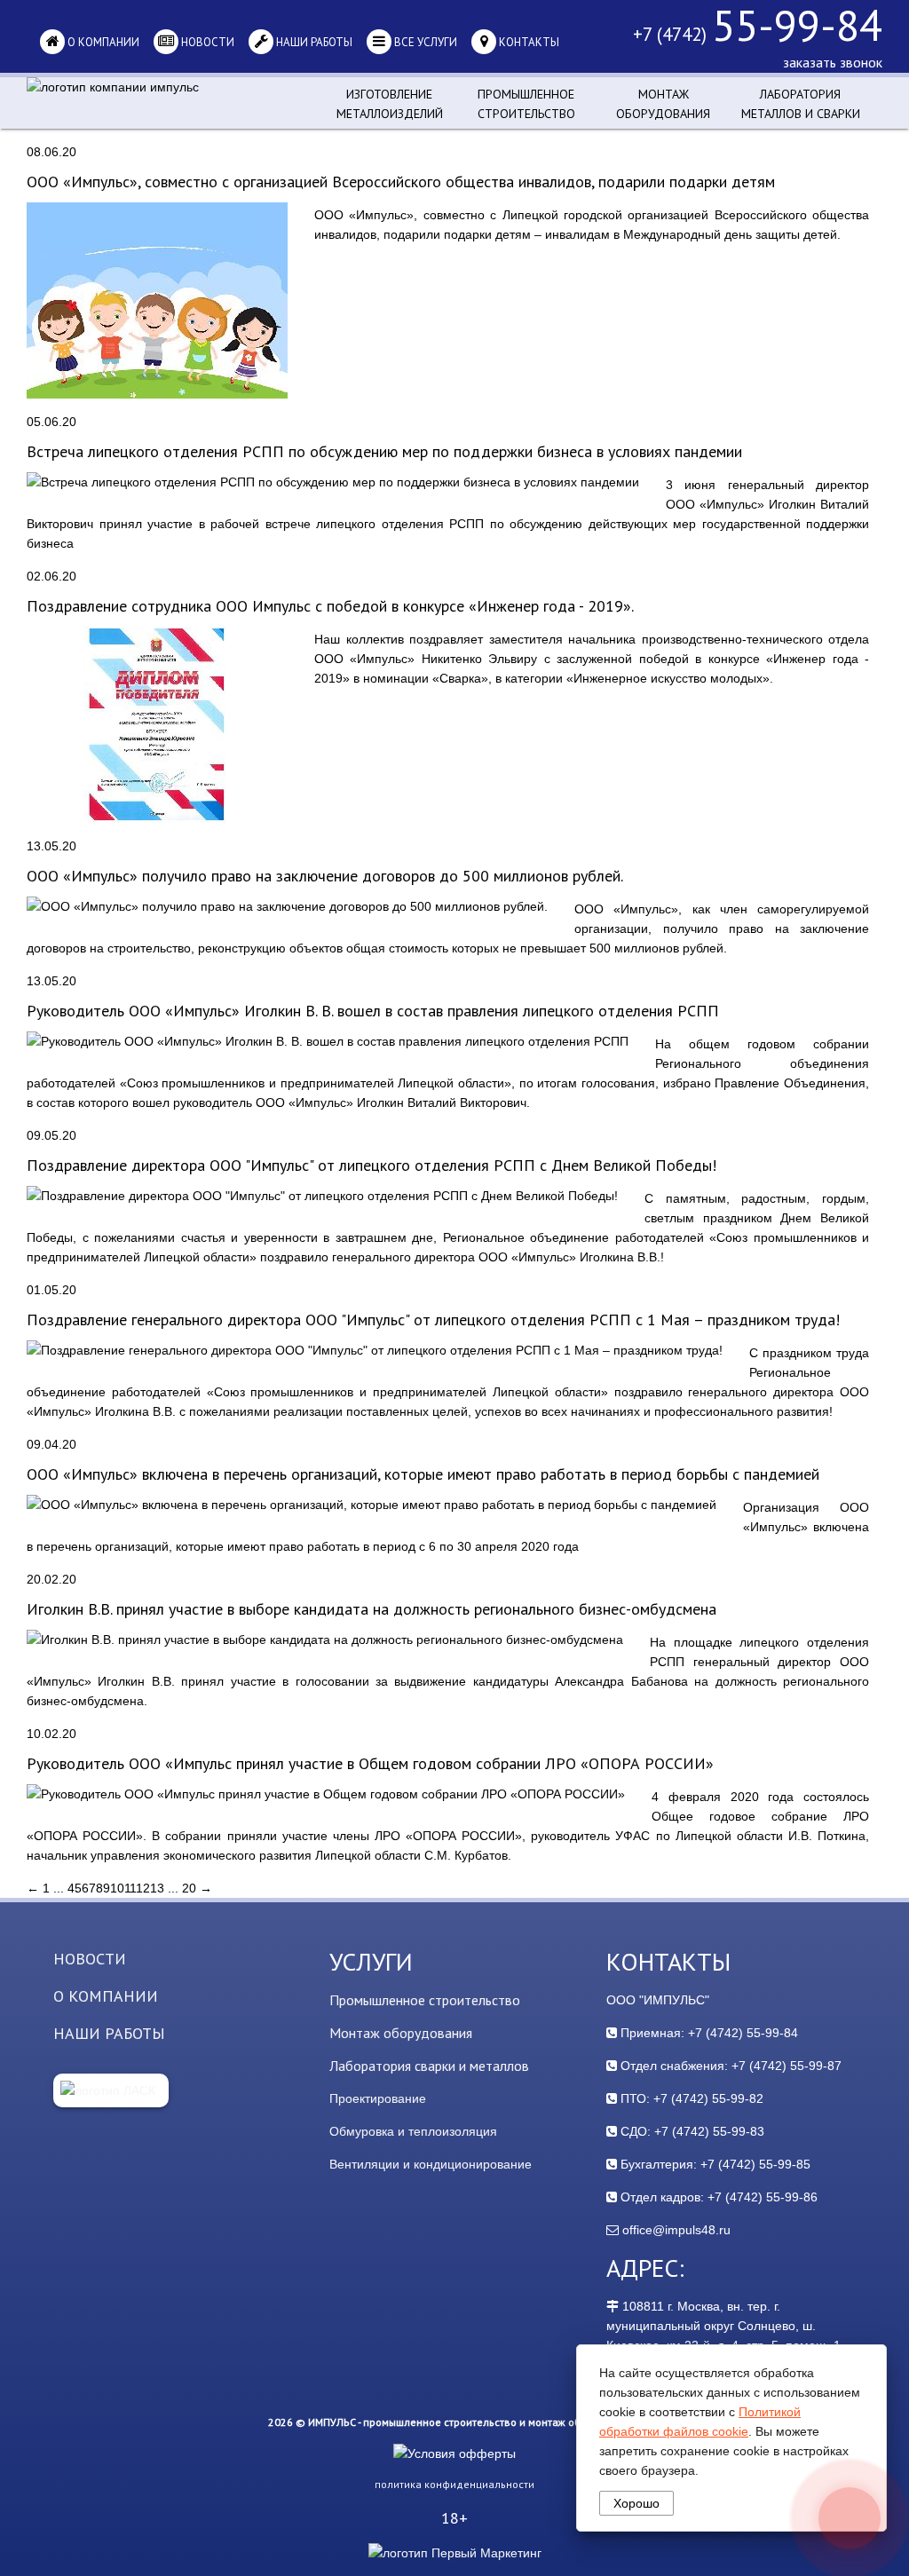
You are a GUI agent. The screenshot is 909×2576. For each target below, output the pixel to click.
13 (157, 1888)
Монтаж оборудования (663, 104)
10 (117, 1888)
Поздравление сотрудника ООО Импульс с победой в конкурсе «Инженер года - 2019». (330, 606)
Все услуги (424, 42)
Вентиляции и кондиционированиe (431, 2164)
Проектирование (378, 2098)
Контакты (528, 42)
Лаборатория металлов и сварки (801, 104)
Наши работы (313, 42)
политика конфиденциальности (454, 2484)
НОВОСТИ (90, 1959)
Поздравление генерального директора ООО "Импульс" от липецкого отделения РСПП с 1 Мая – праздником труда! (433, 1320)
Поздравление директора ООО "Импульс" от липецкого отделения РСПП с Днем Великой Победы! (372, 1165)
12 (143, 1888)
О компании (102, 42)
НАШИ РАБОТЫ (109, 2033)
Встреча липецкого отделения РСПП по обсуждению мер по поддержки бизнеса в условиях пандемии (384, 451)
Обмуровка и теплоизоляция (413, 2131)
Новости (206, 42)
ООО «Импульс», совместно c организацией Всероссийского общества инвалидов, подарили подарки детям (401, 182)
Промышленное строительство (526, 104)
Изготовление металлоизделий (390, 104)
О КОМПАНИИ (106, 1996)
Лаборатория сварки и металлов (429, 2066)
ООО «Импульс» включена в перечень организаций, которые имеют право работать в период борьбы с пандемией (423, 1474)
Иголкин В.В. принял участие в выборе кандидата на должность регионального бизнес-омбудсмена (372, 1609)
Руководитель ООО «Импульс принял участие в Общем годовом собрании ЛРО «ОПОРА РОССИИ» (370, 1763)
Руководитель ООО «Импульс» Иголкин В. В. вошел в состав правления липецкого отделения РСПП (373, 1011)
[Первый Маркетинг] (455, 2553)
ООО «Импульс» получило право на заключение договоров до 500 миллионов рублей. (325, 876)
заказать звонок (833, 62)
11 (130, 1888)
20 (189, 1888)
